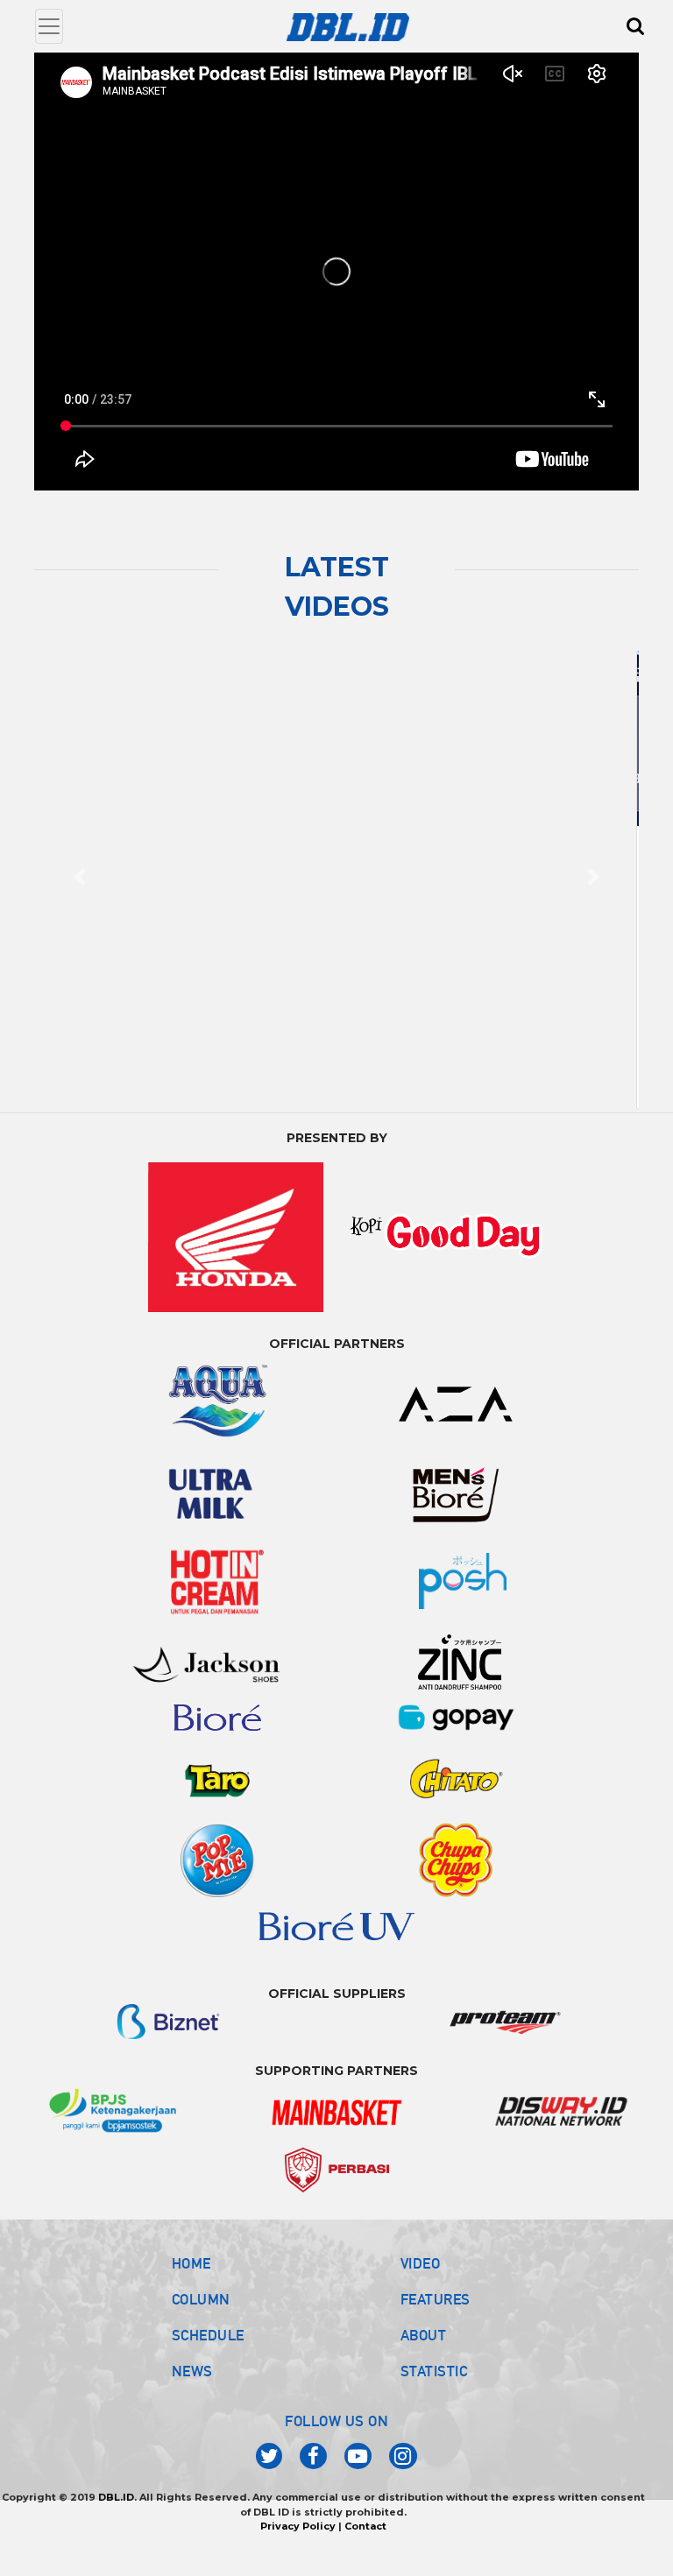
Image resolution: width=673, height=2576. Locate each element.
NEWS (192, 2392)
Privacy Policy (298, 2547)
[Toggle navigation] (49, 26)
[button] (80, 887)
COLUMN (201, 2320)
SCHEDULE (208, 2356)
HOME (191, 2284)
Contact (365, 2547)
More (142, 1098)
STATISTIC (434, 2392)
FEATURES (436, 2320)
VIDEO (421, 2284)
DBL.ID (116, 2518)
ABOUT (424, 2356)
